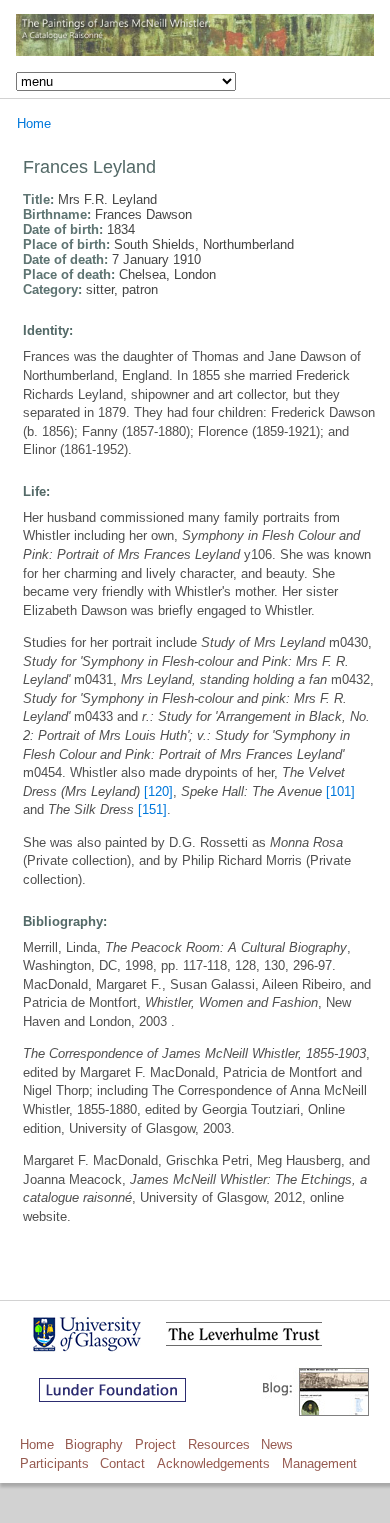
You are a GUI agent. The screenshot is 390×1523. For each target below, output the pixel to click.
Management (319, 1463)
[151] (152, 809)
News (277, 1444)
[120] (158, 791)
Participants (54, 1463)
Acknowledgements (213, 1463)
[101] (340, 791)
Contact (122, 1463)
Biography (94, 1444)
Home (34, 123)
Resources (219, 1444)
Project (155, 1444)
